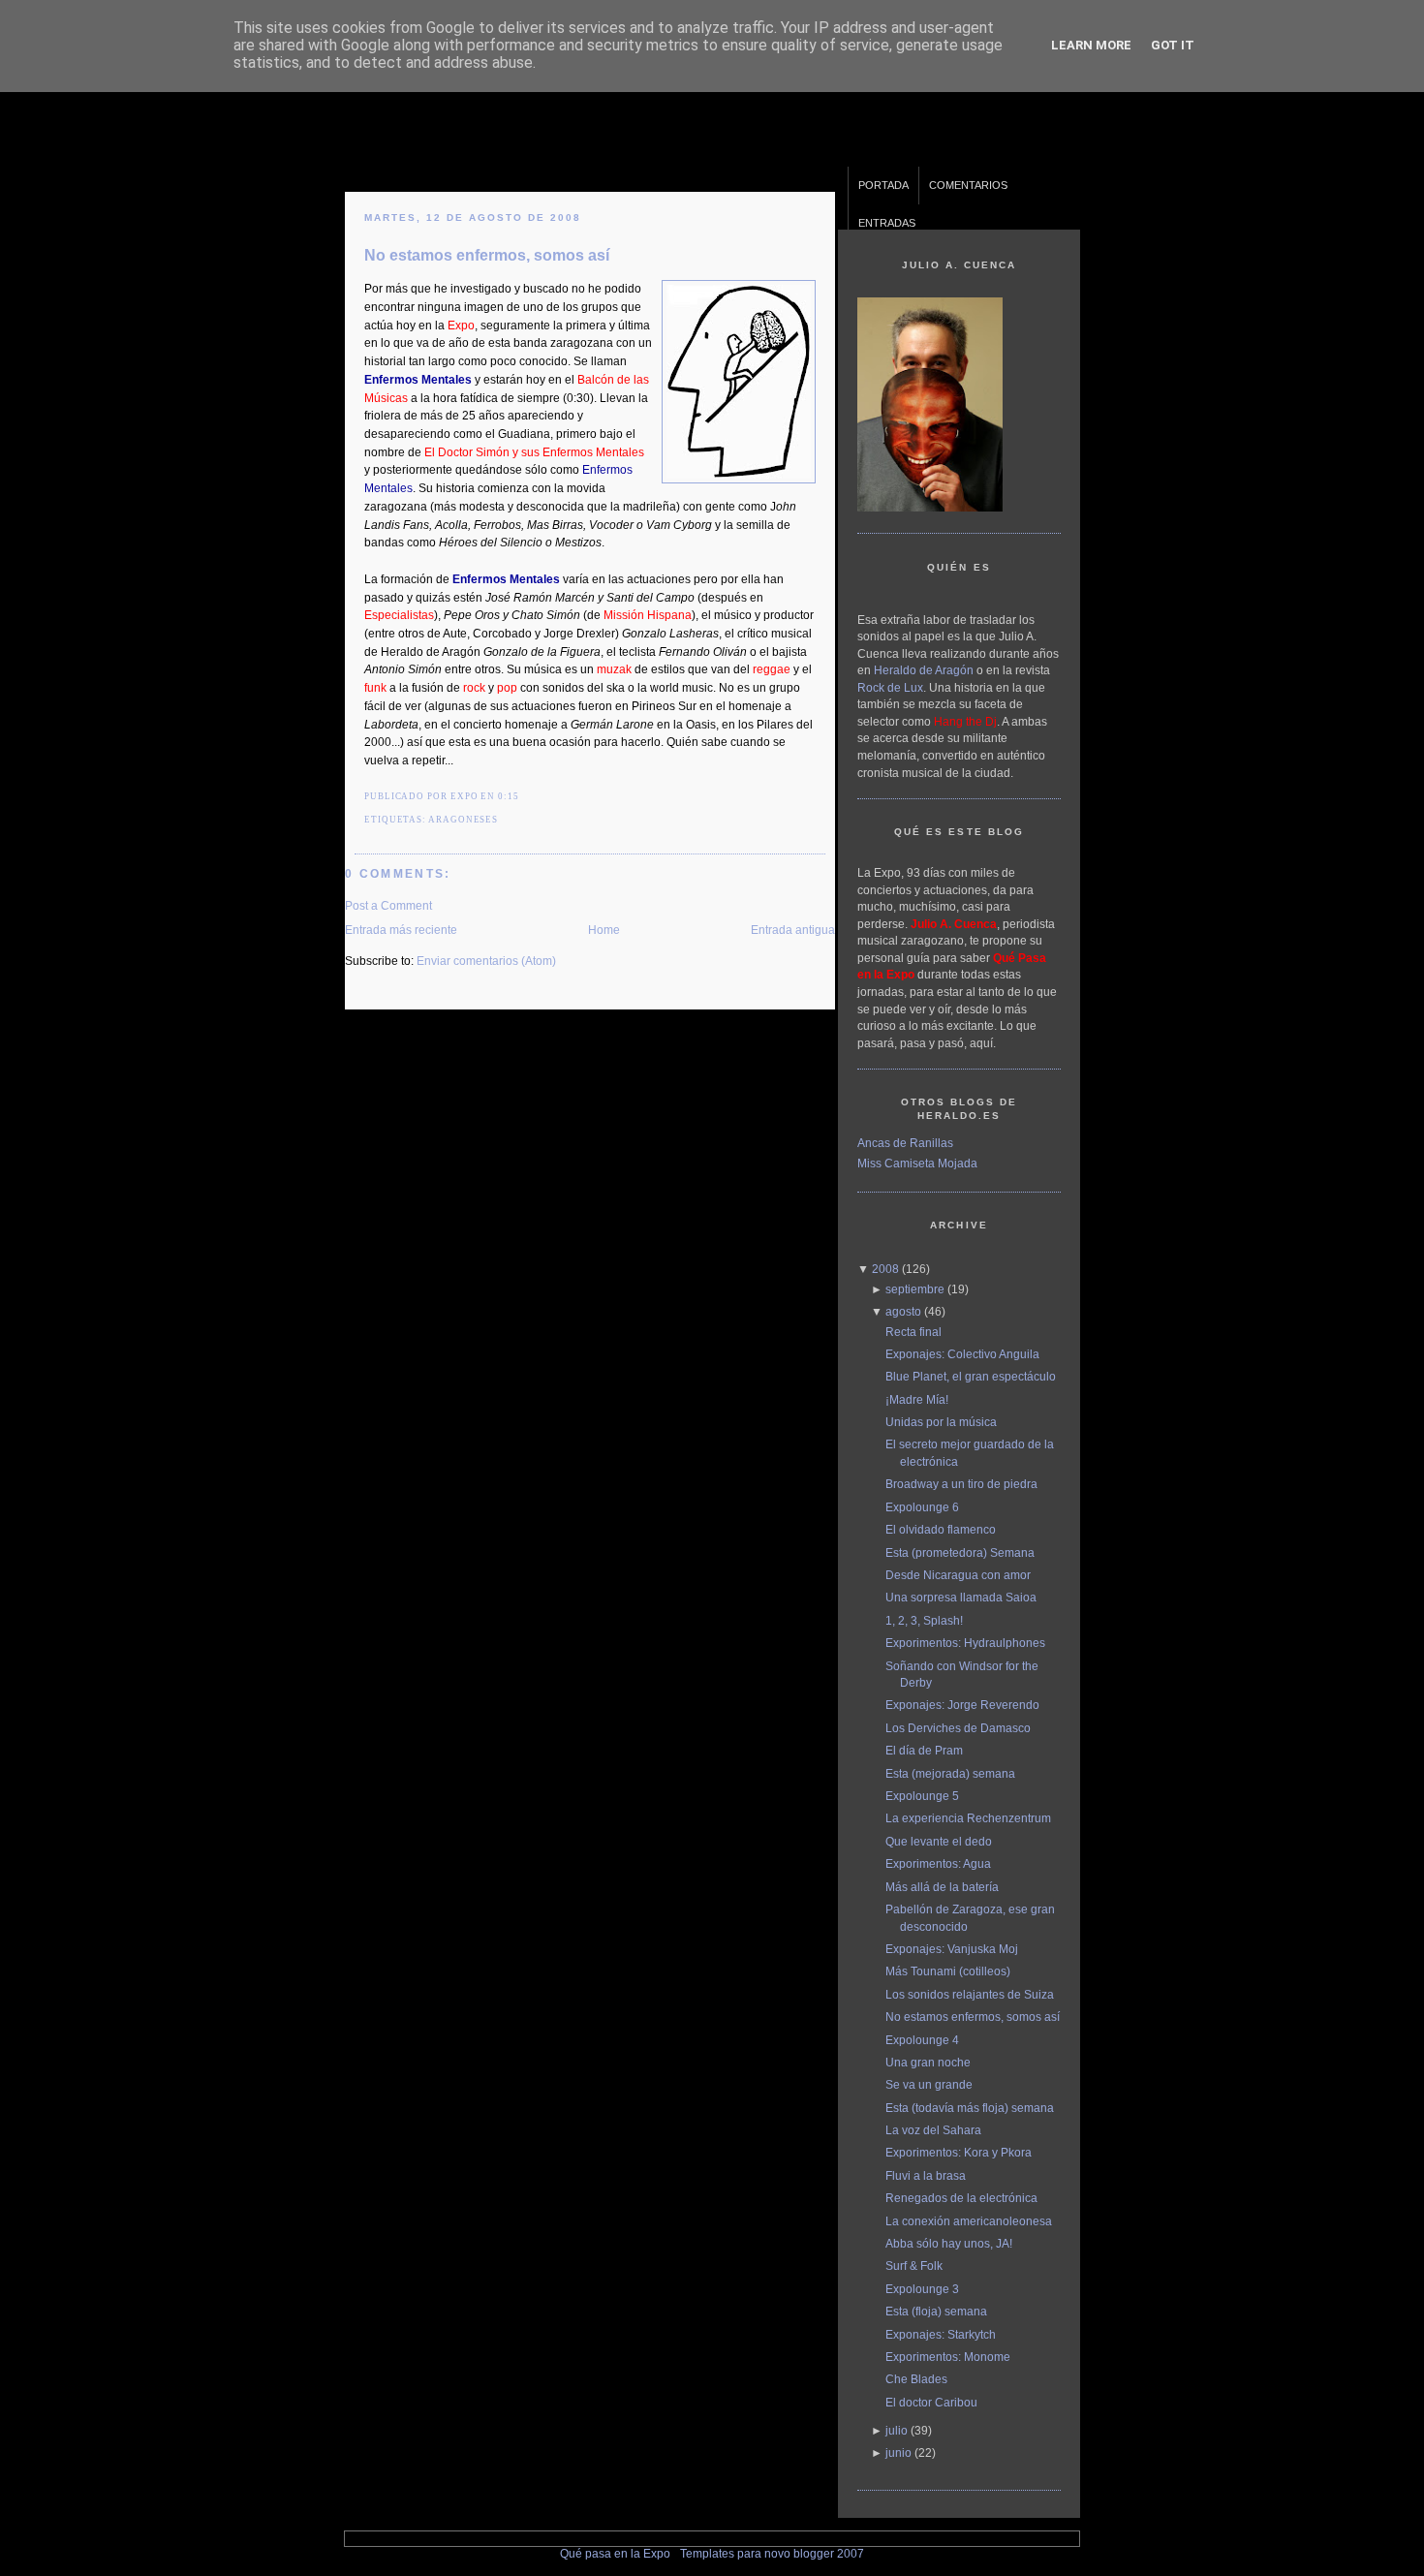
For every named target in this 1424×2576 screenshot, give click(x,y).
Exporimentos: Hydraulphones (965, 1643)
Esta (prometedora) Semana (960, 1552)
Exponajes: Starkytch (941, 2334)
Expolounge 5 (922, 1796)
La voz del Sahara (933, 2130)
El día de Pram (924, 1750)
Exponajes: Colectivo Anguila (962, 1354)
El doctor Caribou (931, 2402)
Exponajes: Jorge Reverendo (962, 1705)
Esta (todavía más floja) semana (970, 2108)
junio (898, 2452)
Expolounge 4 (922, 2040)
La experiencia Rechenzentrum (968, 1818)
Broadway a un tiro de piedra (961, 1484)
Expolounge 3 (922, 2289)
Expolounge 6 (922, 1507)
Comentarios (968, 185)
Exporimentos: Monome (948, 2357)
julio (897, 2430)
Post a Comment (388, 905)
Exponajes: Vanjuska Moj (952, 1949)
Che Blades (916, 2379)
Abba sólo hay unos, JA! (949, 2243)
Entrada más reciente (401, 930)
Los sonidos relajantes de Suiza (970, 1994)
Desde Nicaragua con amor (958, 1575)
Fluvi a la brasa (926, 2175)
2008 (885, 1269)
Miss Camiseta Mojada (917, 1163)
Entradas (887, 223)
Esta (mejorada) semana (950, 1773)
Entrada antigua (793, 930)
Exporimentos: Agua (938, 1863)
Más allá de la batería (942, 1887)
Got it (1173, 45)
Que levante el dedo (939, 1841)
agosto (903, 1311)
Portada (883, 185)
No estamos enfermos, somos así (487, 255)
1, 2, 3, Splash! (924, 1620)
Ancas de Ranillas (905, 1143)
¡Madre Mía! (917, 1399)
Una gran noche (928, 2062)
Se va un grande (929, 2084)
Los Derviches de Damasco (958, 1728)
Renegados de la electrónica (961, 2198)
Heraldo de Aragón (924, 670)
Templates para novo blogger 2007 (772, 2553)
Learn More (1091, 45)
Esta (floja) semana (936, 2311)
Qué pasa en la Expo (615, 2553)
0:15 (509, 796)
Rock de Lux (890, 687)
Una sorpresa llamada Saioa (961, 1597)
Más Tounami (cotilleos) (948, 1971)
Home (604, 930)
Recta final (913, 1332)
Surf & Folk (914, 2266)
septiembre (915, 1289)
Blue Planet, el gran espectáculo (971, 1376)
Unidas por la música (941, 1422)
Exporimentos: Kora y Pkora (959, 2152)
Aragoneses (463, 820)
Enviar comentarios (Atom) (486, 961)
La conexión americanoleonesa (969, 2221)
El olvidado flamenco (941, 1529)
